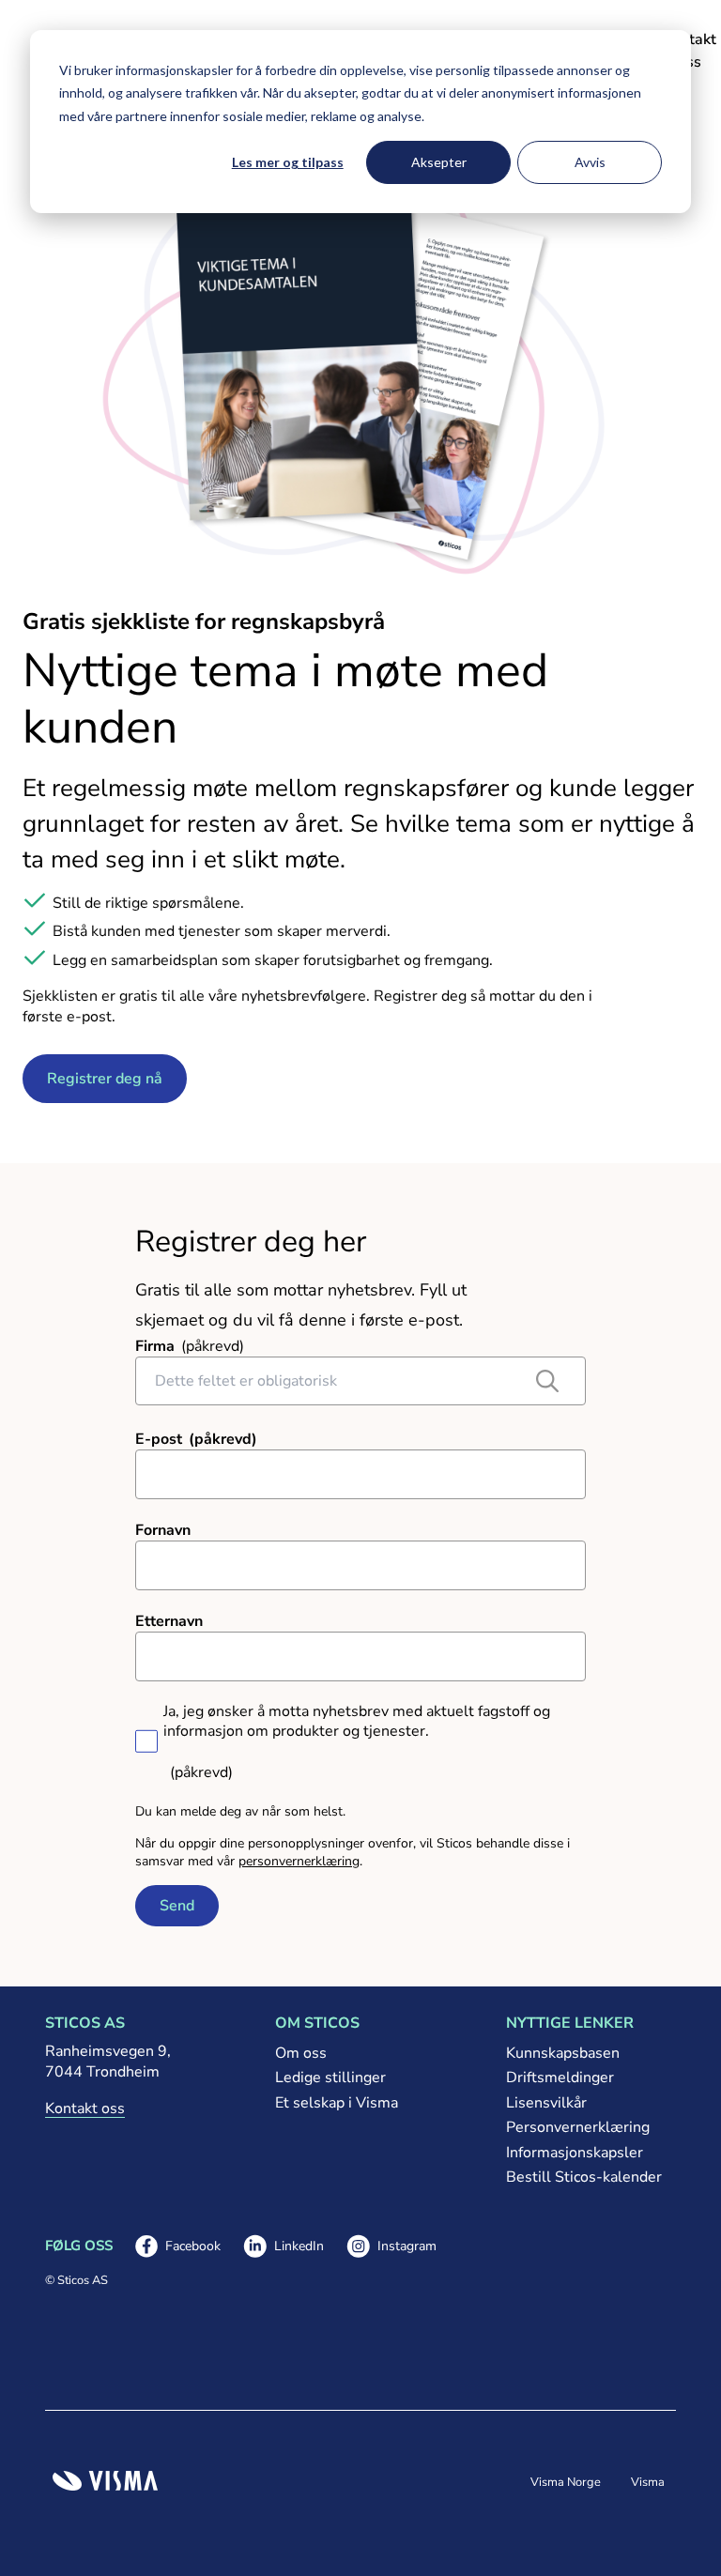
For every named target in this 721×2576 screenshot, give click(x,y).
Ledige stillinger (330, 2078)
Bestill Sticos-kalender (584, 2177)
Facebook (178, 2247)
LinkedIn (284, 2247)
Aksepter (439, 162)
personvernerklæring (299, 1861)
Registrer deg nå (105, 1079)
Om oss (301, 2053)
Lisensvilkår (546, 2103)
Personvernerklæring (578, 2127)
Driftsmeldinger (560, 2078)
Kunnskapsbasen (563, 2053)
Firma (155, 1346)
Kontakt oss (85, 2108)
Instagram (391, 2247)
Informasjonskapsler (575, 2153)
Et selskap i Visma (337, 2103)
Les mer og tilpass (288, 162)
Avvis (590, 162)
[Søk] (547, 1381)
